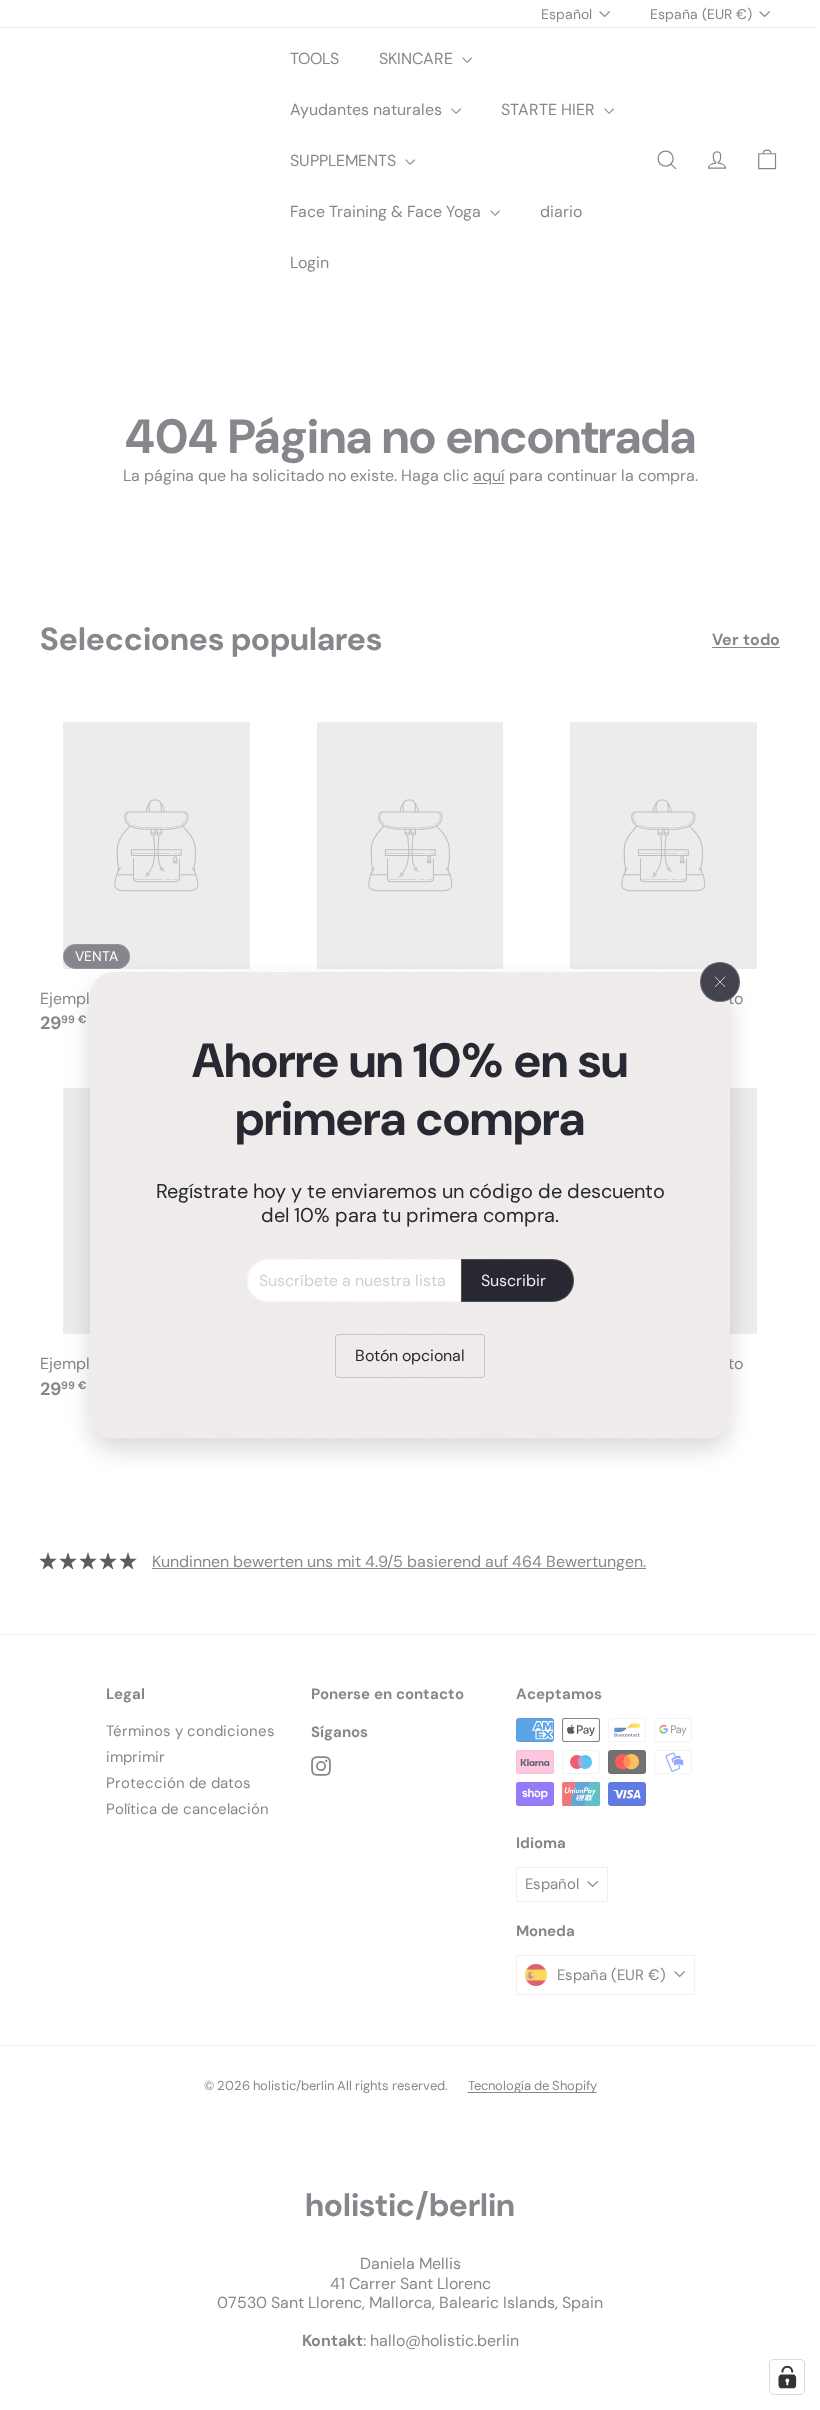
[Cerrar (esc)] (713, 982)
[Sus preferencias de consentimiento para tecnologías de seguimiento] (772, 2377)
